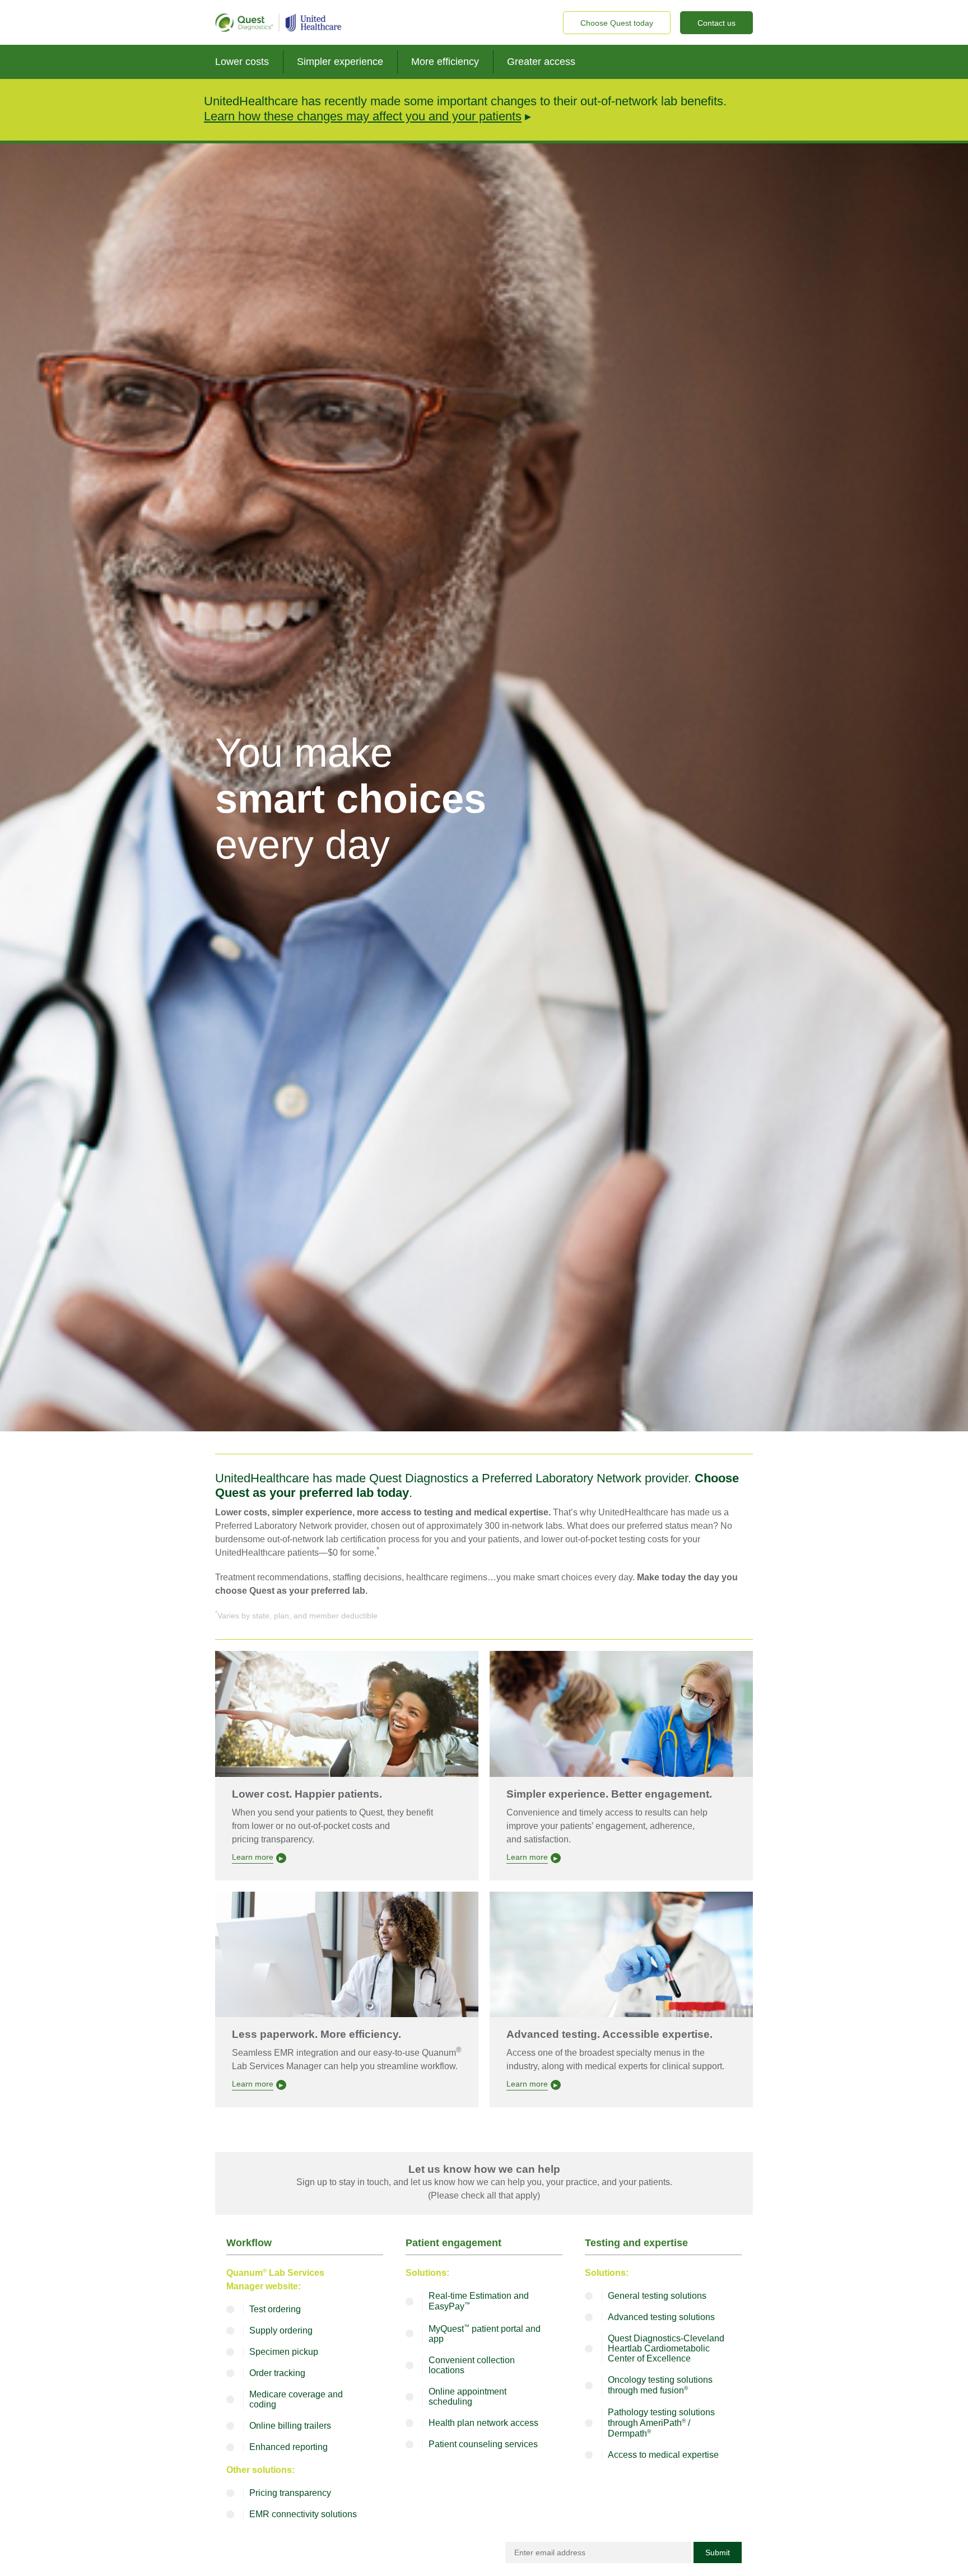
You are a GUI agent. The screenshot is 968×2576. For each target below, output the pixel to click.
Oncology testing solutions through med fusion (660, 2385)
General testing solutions (657, 2296)
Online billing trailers (290, 2426)
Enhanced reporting (288, 2447)
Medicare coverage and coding (296, 2399)
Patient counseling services (483, 2444)
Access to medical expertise (663, 2455)
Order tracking (277, 2373)
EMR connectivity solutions (303, 2514)
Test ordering (275, 2309)
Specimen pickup (284, 2352)
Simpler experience (340, 62)
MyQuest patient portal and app (485, 2334)
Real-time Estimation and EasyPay (479, 2301)
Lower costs (242, 62)
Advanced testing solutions (661, 2317)
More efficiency (445, 62)
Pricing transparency (290, 2493)
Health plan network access (483, 2423)
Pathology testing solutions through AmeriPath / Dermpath (661, 2423)
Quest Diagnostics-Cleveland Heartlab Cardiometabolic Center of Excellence (666, 2348)
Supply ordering (281, 2330)
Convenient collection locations (472, 2365)
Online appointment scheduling (467, 2397)
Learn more (253, 1857)
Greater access (541, 62)
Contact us (716, 23)
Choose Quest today (617, 23)
